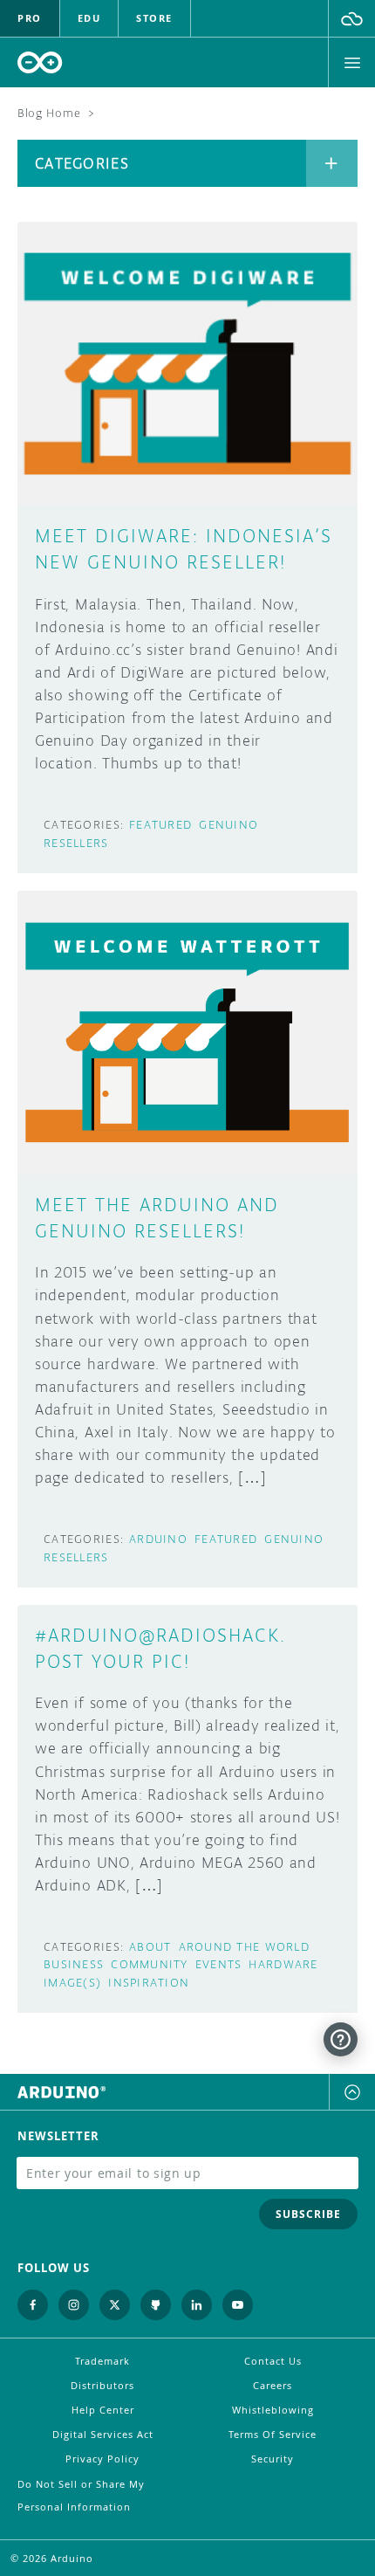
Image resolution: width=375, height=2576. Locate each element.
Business (74, 1964)
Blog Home (49, 113)
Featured (160, 825)
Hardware (283, 1964)
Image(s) (72, 1983)
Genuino (228, 825)
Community (150, 1964)
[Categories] (332, 163)
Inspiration (149, 1983)
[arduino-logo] (40, 62)
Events (219, 1964)
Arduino (158, 1539)
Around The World (244, 1947)
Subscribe (308, 2214)
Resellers (76, 843)
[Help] (341, 2039)
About (150, 1947)
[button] (352, 18)
